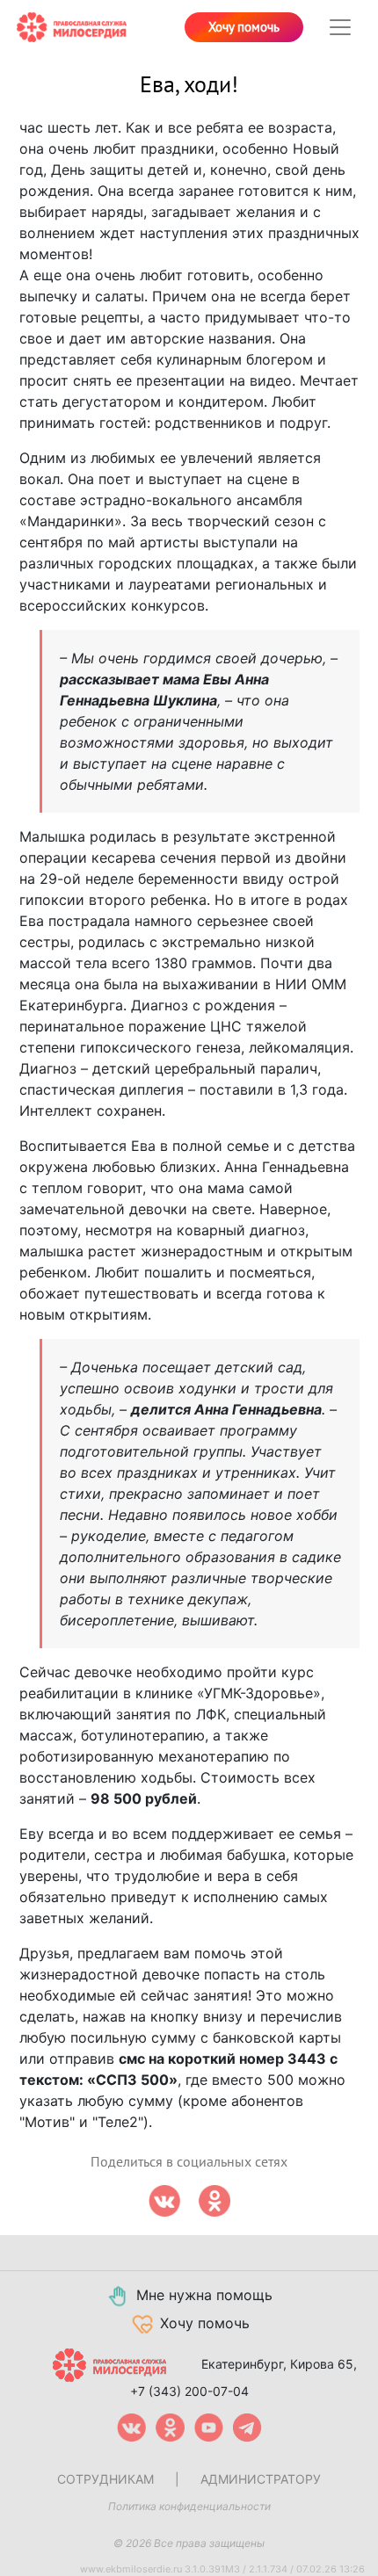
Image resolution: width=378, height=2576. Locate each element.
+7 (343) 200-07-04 (189, 2391)
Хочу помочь (244, 27)
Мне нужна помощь (204, 2295)
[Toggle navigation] (340, 27)
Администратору (261, 2479)
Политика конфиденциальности (189, 2506)
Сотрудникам (105, 2479)
